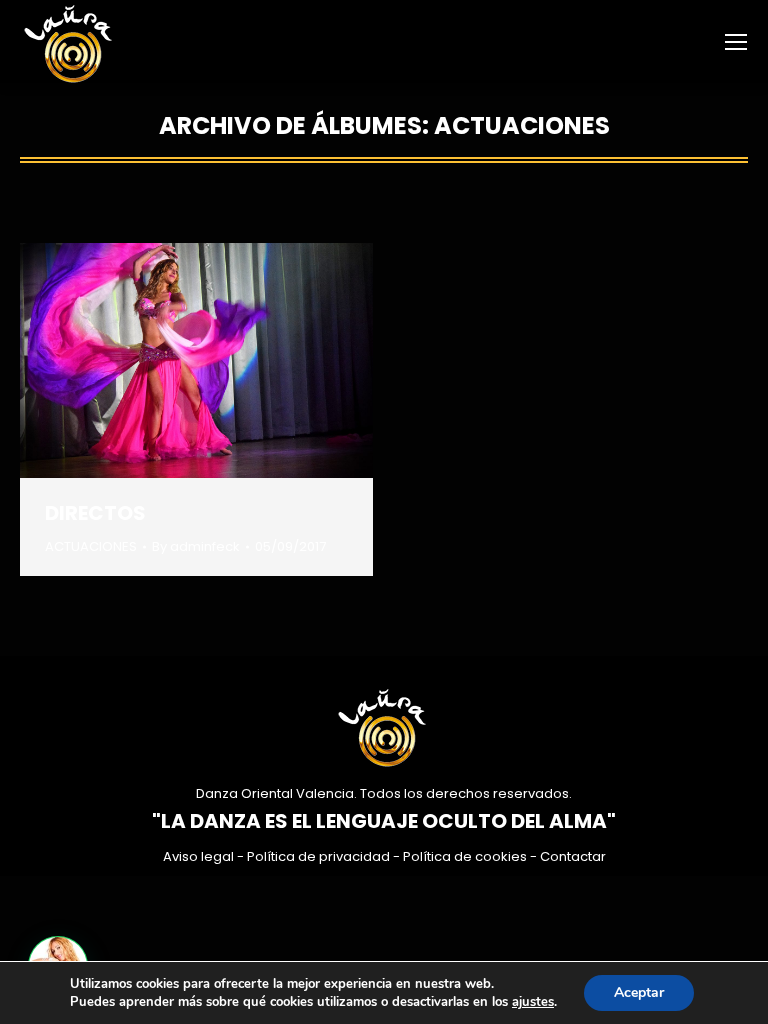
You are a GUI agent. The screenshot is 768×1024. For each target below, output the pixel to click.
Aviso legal (198, 856)
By (196, 547)
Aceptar (639, 992)
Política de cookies (465, 856)
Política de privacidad (318, 856)
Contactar (573, 856)
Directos (95, 513)
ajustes (533, 1002)
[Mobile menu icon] (736, 42)
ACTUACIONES (91, 546)
